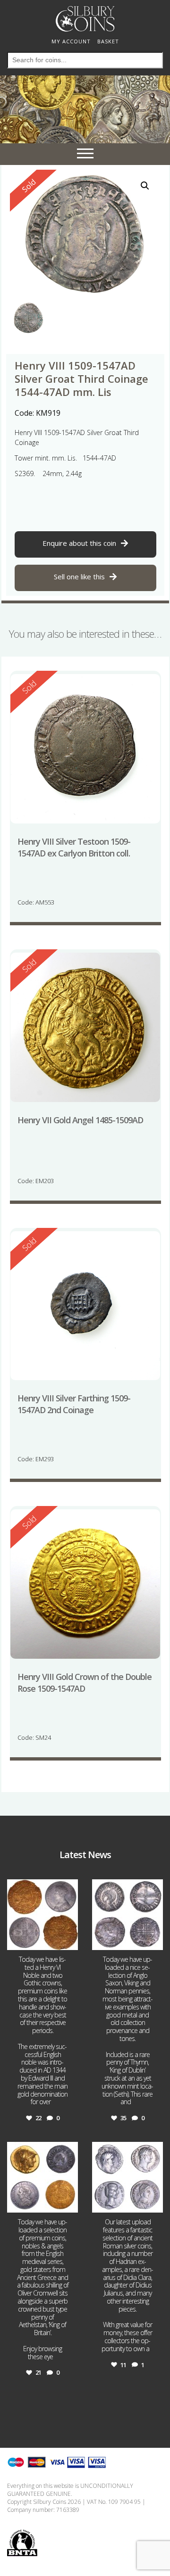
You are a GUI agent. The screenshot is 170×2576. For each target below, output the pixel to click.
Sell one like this (79, 576)
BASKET (108, 41)
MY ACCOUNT (71, 41)
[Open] (42, 1915)
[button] (145, 186)
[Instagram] (69, 1941)
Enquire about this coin (79, 543)
